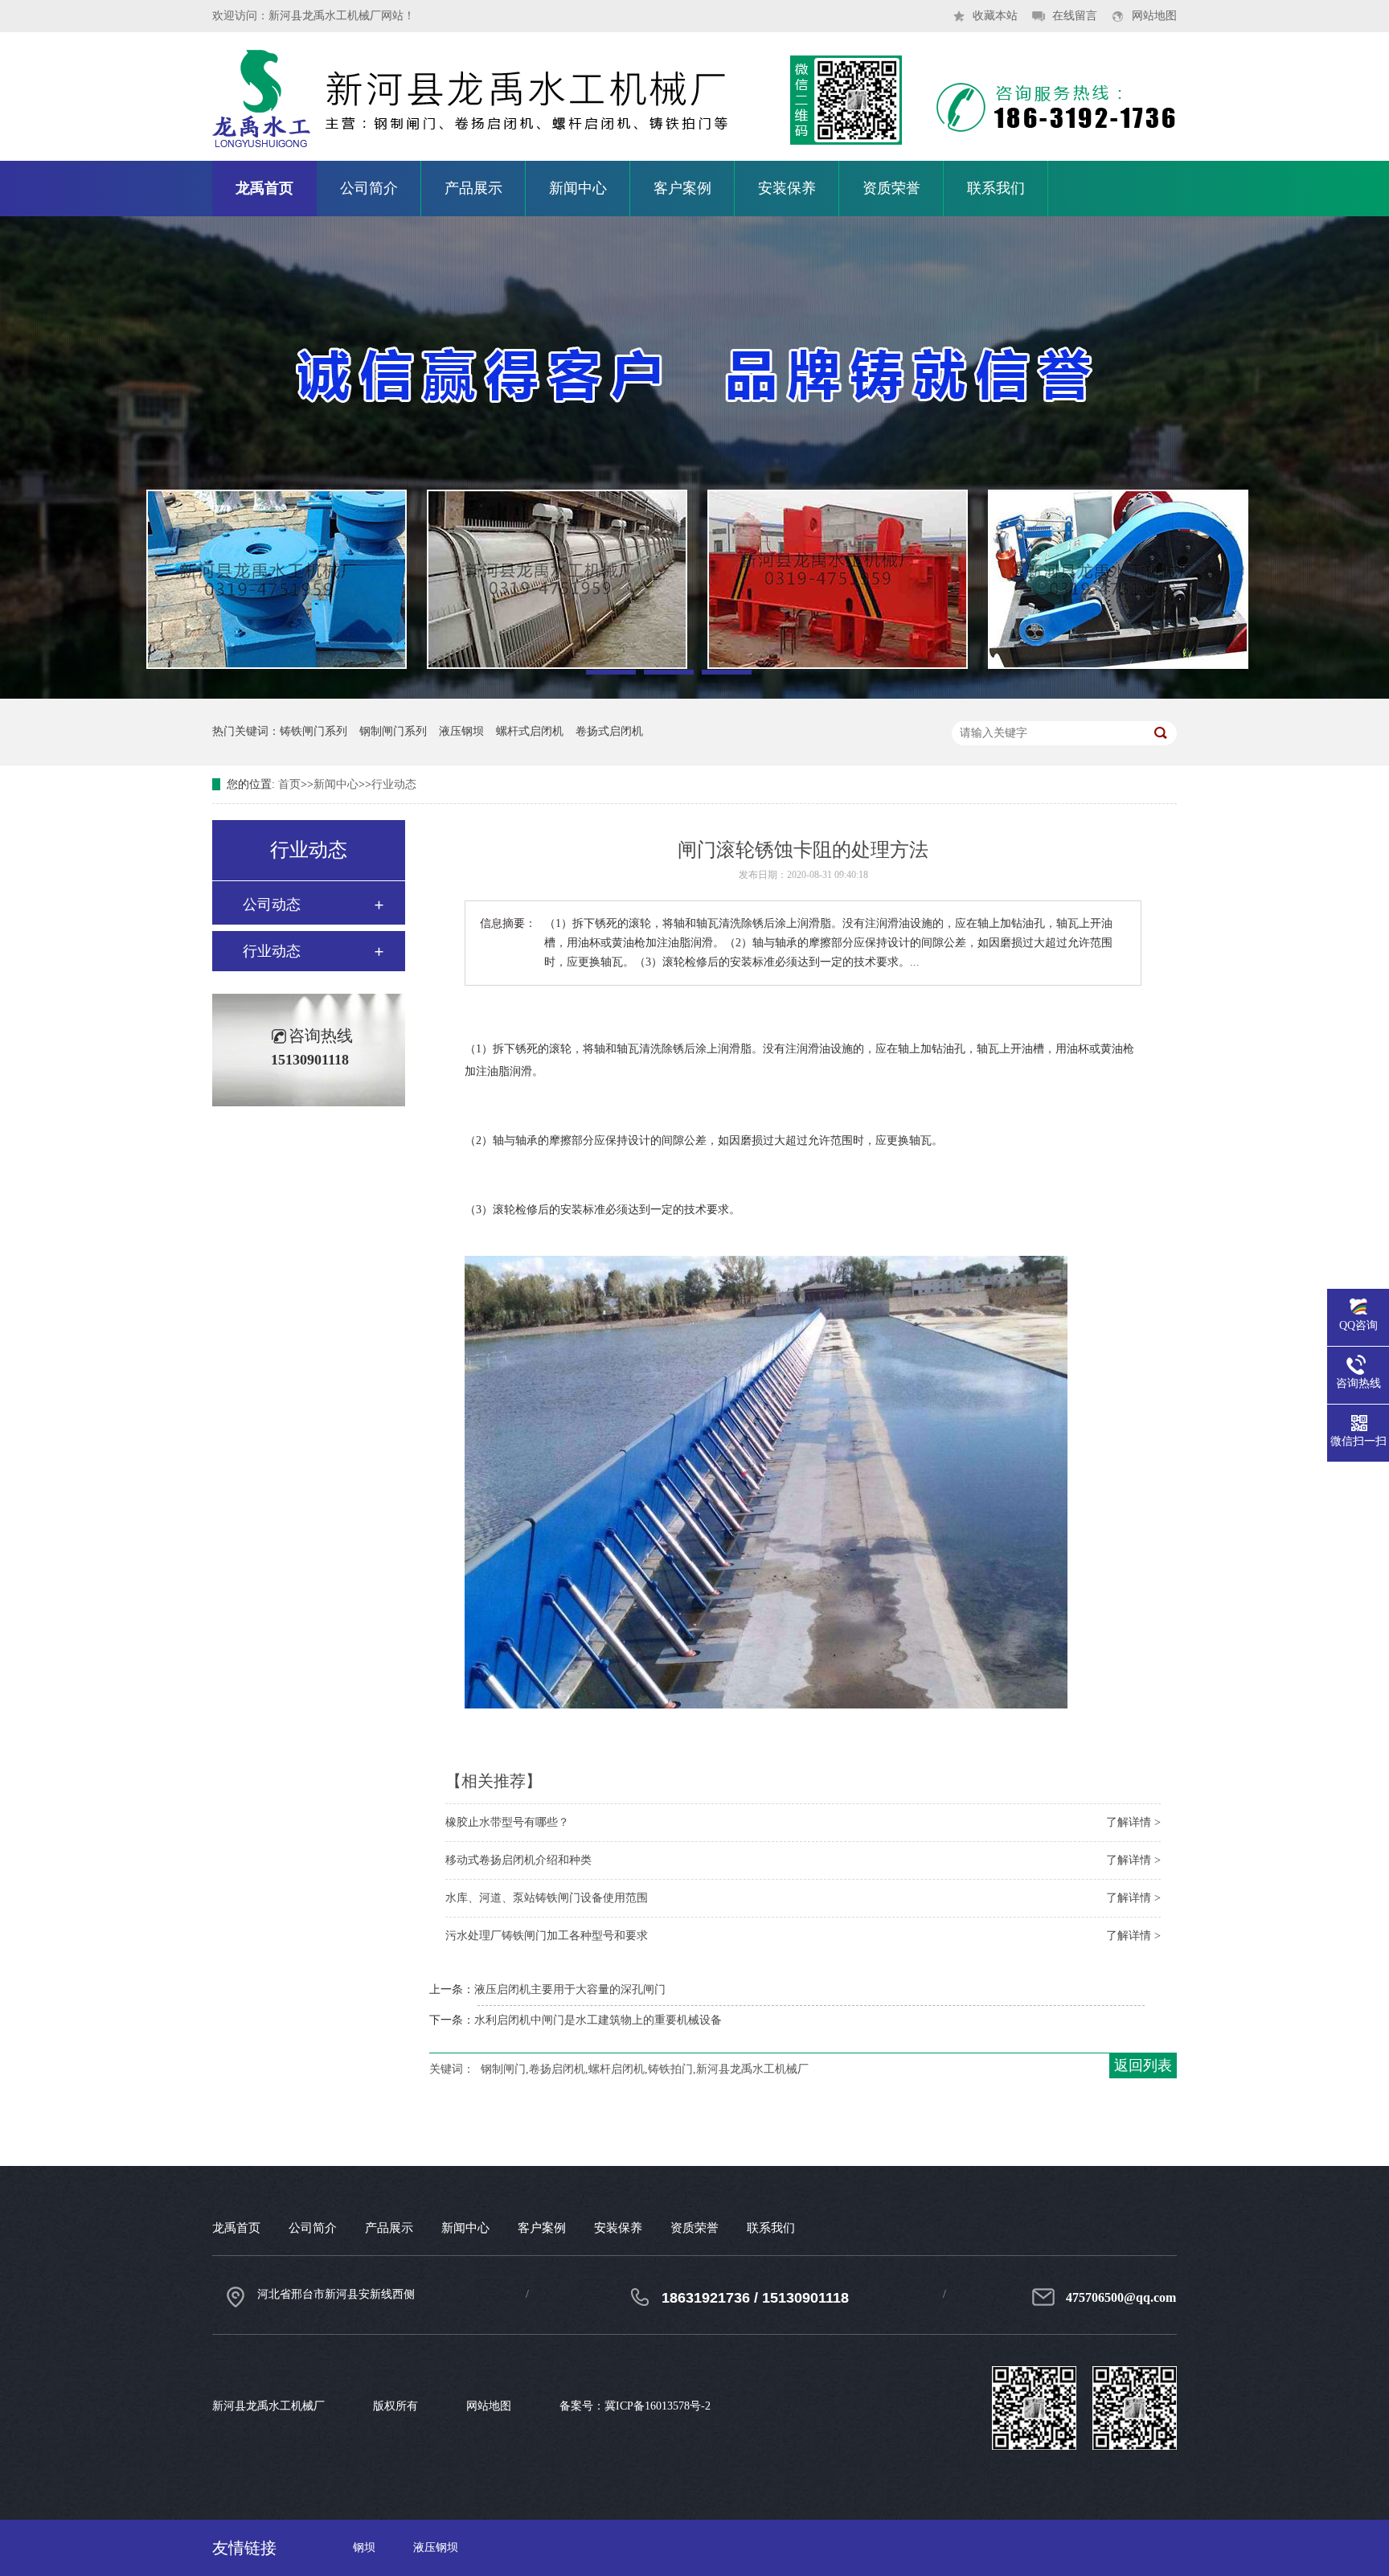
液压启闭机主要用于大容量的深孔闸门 (570, 1989)
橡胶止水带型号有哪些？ (507, 1822)
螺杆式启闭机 (530, 731)
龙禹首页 (264, 188)
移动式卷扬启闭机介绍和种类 (518, 1860)
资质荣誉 (891, 188)
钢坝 (364, 2547)
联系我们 (996, 188)
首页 (289, 784)
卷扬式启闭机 (609, 731)
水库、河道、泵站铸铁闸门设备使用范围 (547, 1898)
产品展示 (473, 188)
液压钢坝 (461, 731)
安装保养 (787, 188)
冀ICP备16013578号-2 (658, 2406)
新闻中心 (578, 188)
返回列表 (1143, 2065)
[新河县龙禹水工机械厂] (694, 157)
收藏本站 (995, 16)
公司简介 (369, 188)
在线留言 (1075, 16)
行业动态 (394, 784)
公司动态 (272, 904)
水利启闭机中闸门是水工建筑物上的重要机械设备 (598, 2020)
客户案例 (682, 188)
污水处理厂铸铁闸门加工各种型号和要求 (547, 1936)
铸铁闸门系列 (313, 731)
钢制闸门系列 (393, 731)
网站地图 (1154, 16)
